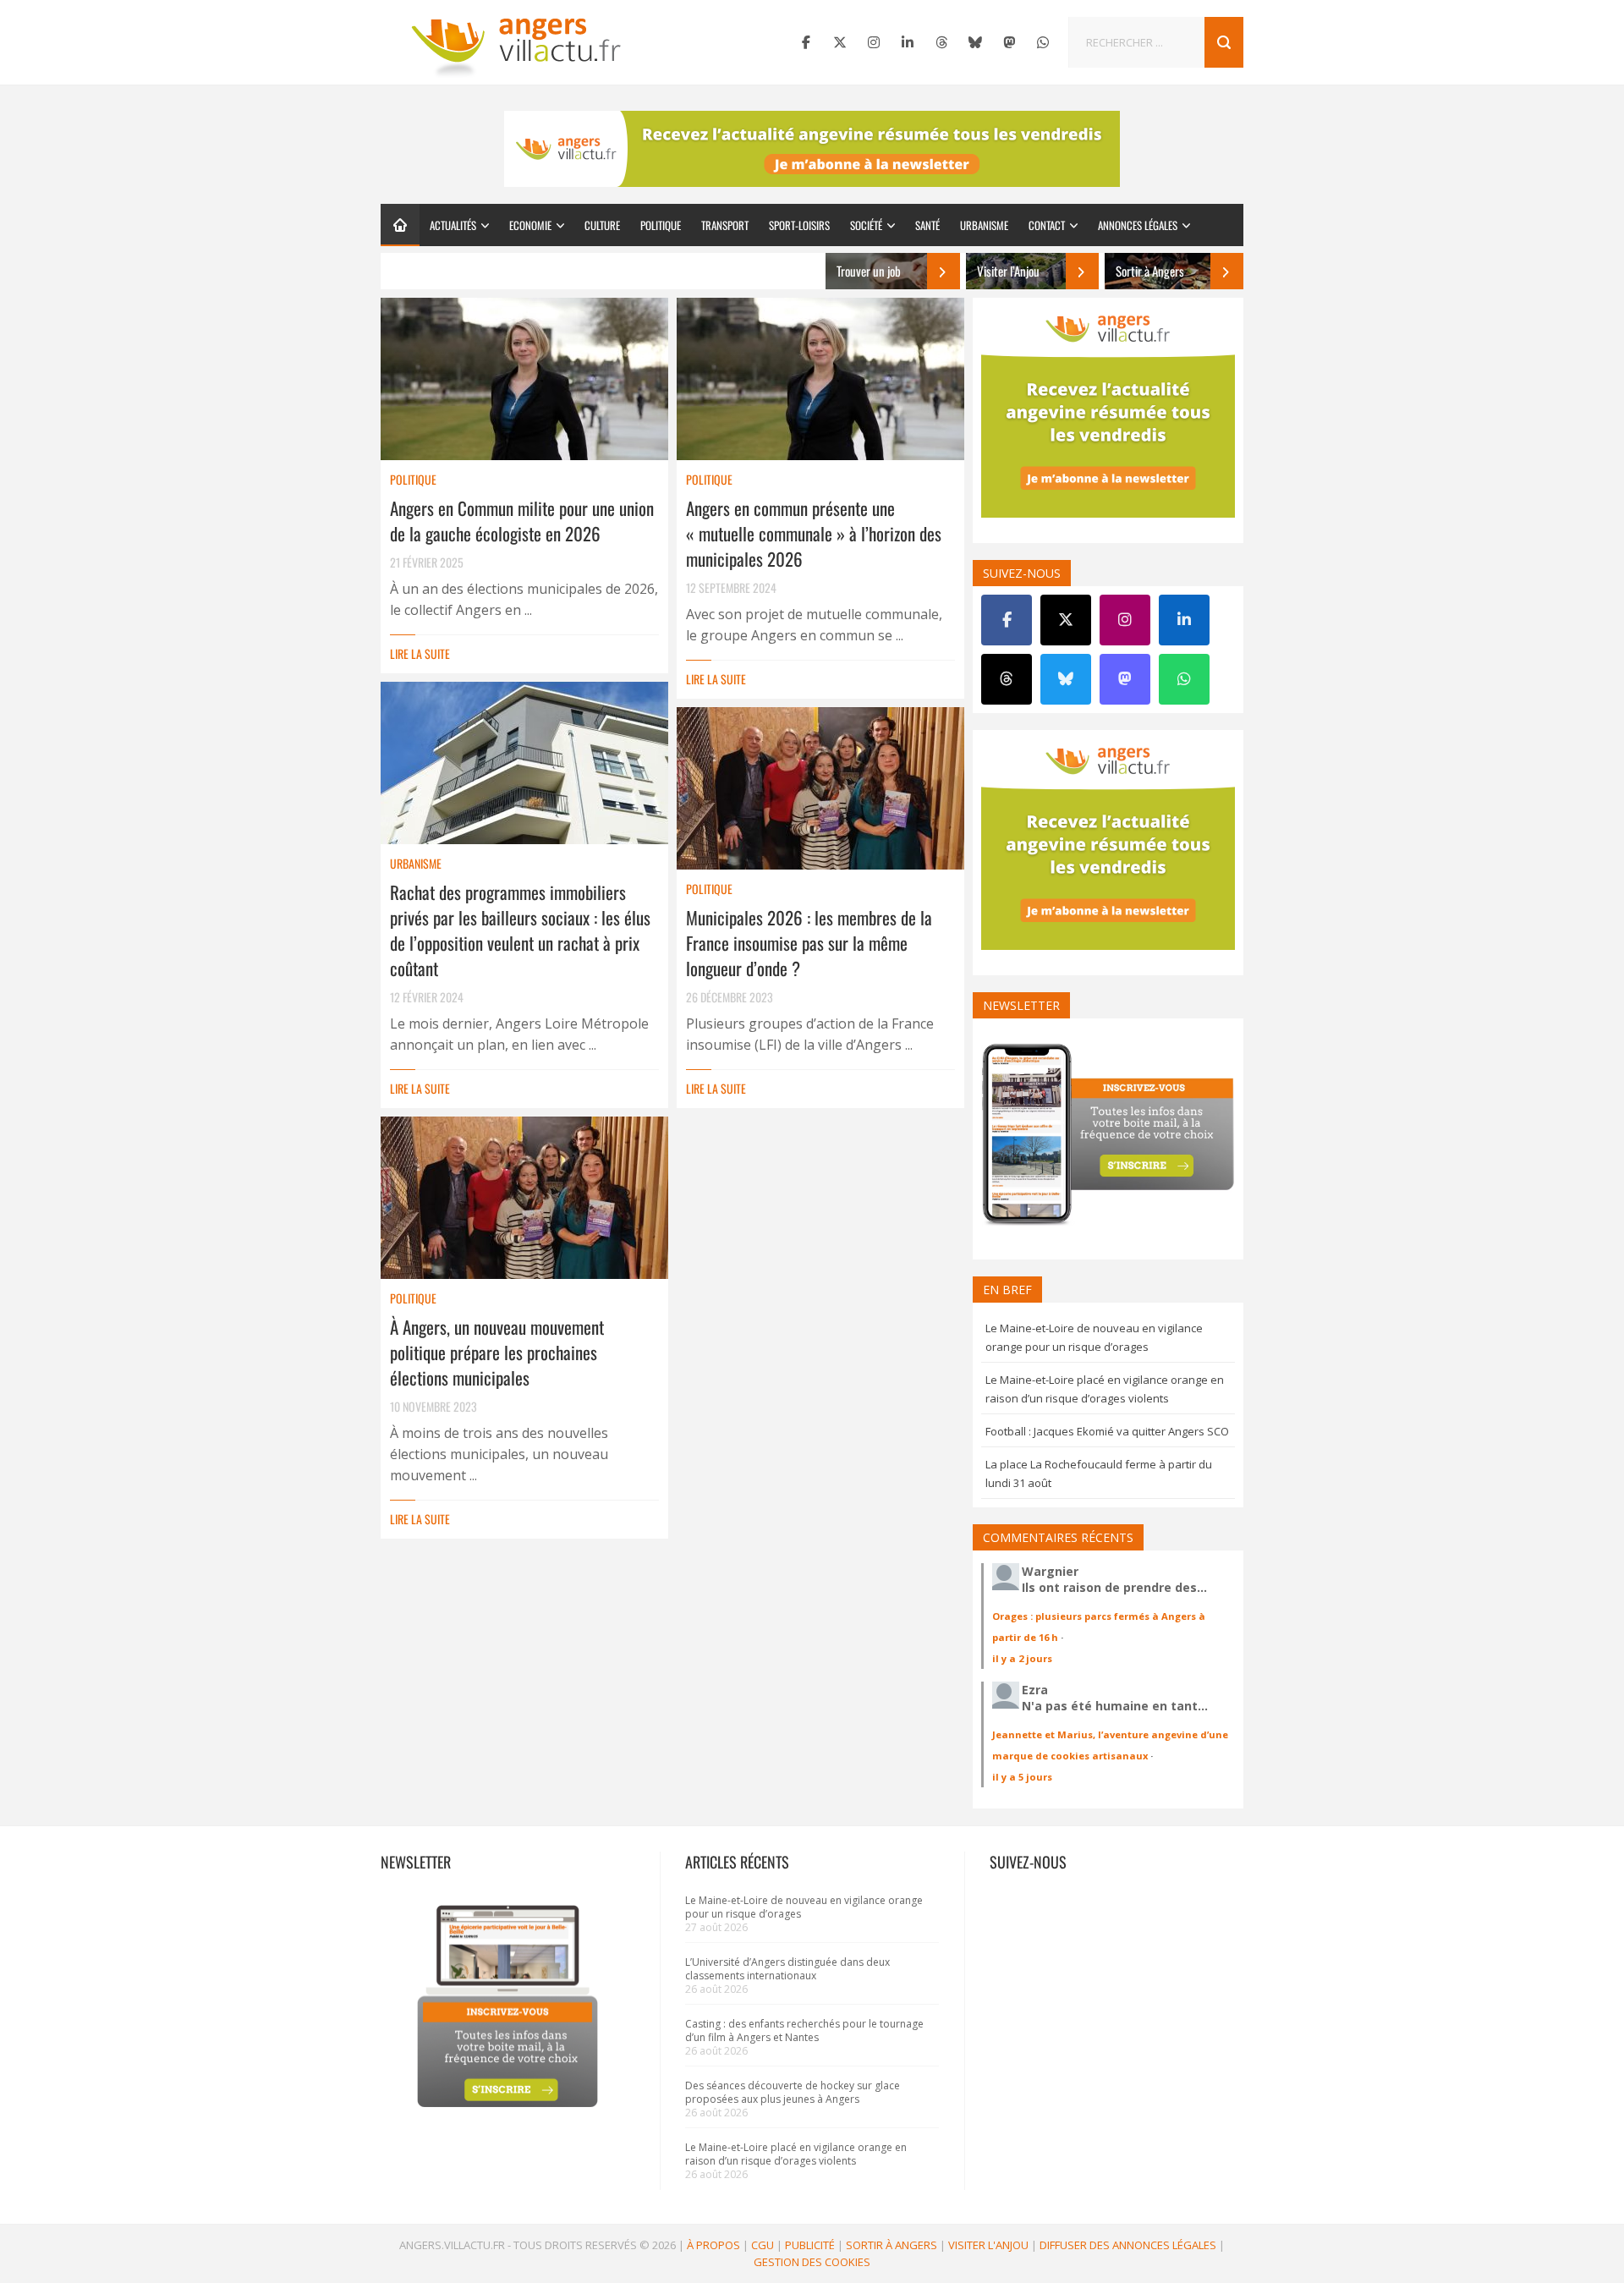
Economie (530, 225)
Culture (602, 225)
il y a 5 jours (1022, 1777)
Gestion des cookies (812, 2262)
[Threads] (941, 42)
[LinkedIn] (908, 42)
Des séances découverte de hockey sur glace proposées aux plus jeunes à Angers (793, 2092)
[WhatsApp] (1043, 42)
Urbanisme (984, 225)
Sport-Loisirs (799, 225)
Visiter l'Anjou (988, 2245)
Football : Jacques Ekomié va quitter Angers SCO (1107, 1431)
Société (866, 225)
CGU (763, 2245)
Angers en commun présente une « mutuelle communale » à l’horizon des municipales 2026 (814, 533)
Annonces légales (1138, 225)
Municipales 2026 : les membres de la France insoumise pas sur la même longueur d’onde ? (809, 943)
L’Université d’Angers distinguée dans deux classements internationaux (787, 1969)
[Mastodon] (1009, 42)
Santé (927, 225)
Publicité (810, 2245)
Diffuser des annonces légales (1128, 2245)
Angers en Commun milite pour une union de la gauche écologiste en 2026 (522, 521)
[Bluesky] (975, 42)
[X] (840, 42)
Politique (661, 225)
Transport (725, 225)
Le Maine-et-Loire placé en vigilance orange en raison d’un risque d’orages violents (796, 2154)
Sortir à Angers (892, 2245)
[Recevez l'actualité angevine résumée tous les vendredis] (812, 149)
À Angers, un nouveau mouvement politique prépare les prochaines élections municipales (497, 1352)
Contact (1047, 225)
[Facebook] (806, 42)
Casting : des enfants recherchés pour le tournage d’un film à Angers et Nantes (804, 2031)
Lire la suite (420, 653)
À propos (713, 2245)
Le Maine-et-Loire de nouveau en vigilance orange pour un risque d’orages (804, 1907)
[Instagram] (874, 42)
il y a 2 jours (1022, 1658)
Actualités (453, 225)
